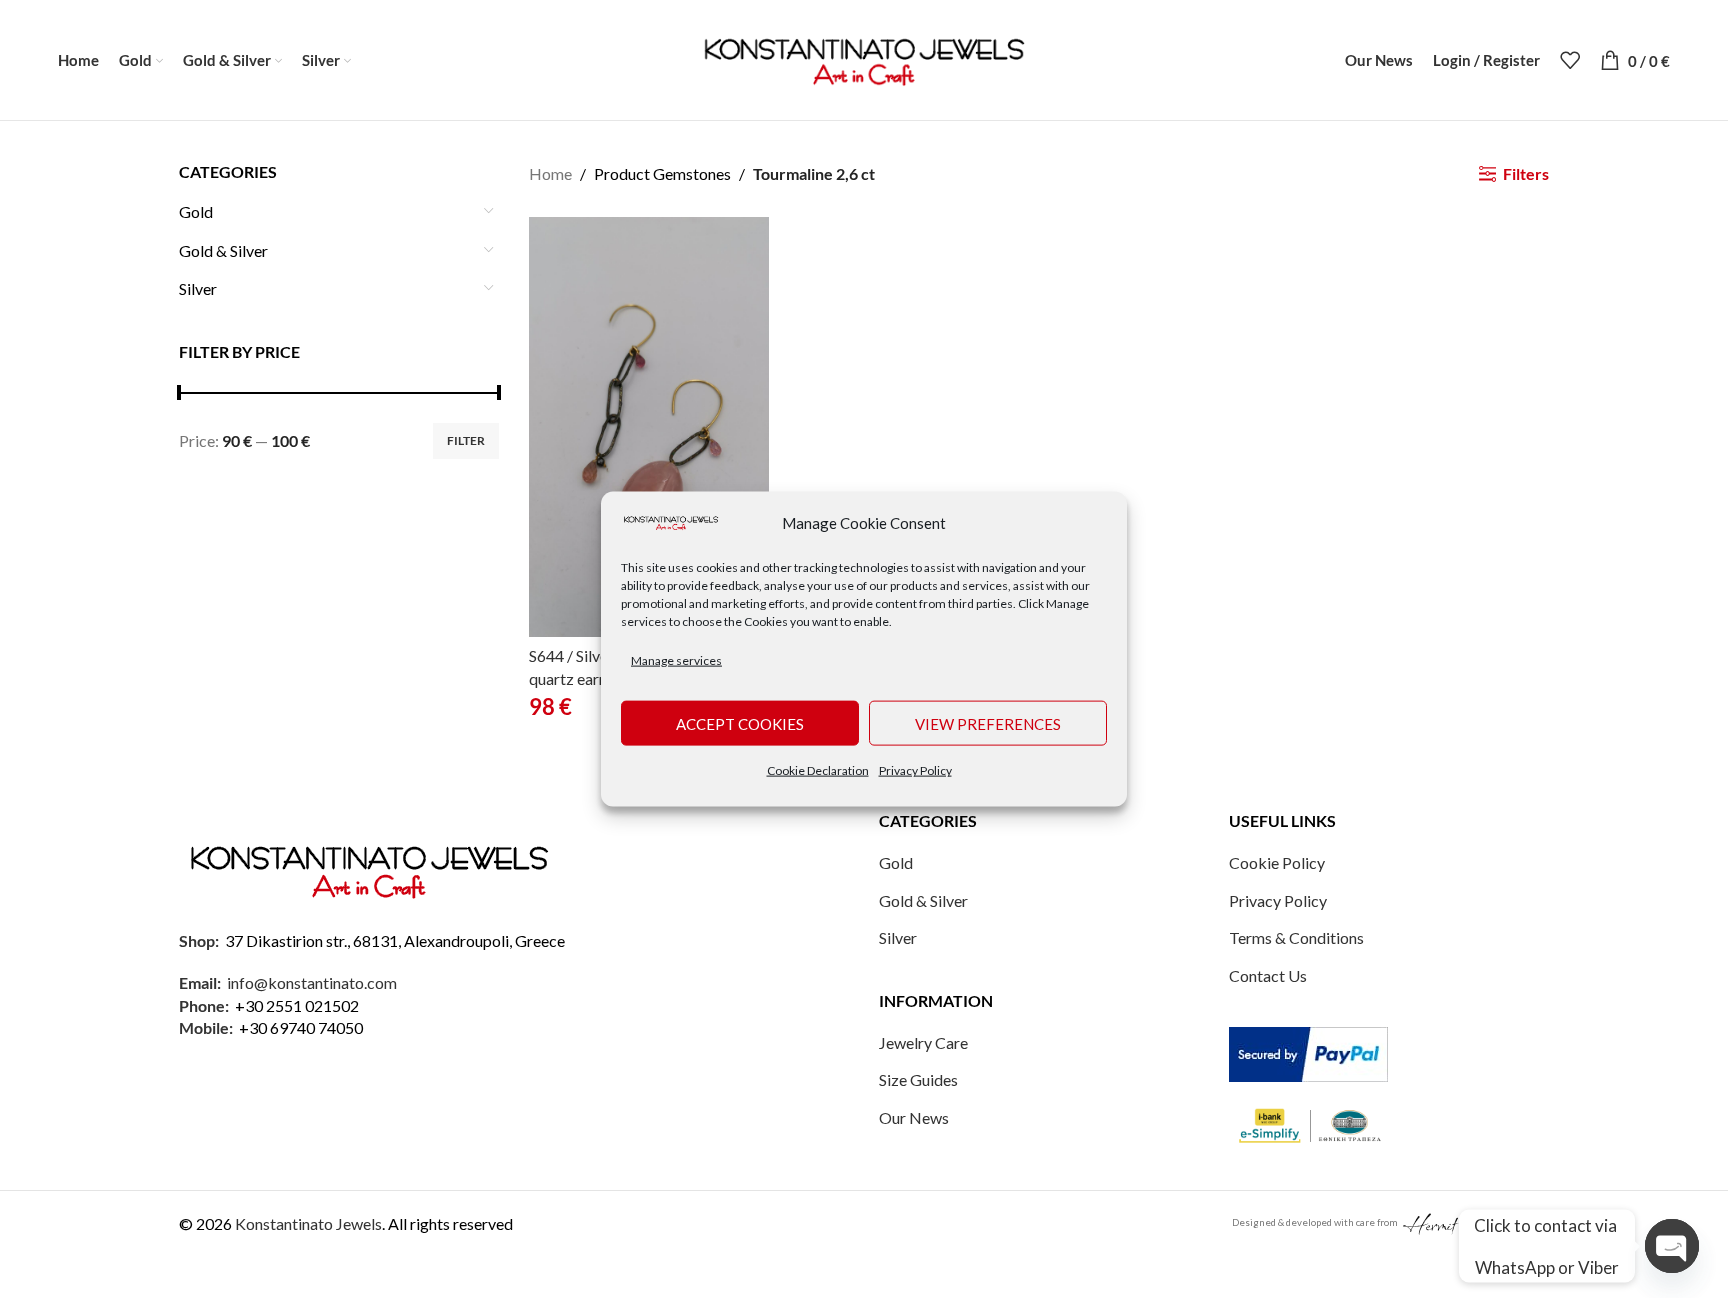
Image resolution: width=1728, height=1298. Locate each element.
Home (550, 173)
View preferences (988, 723)
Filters (1526, 173)
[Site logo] (864, 57)
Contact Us (1268, 975)
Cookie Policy (1277, 862)
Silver (198, 288)
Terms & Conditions (1296, 937)
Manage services (676, 659)
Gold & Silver (223, 250)
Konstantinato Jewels (308, 1223)
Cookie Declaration (818, 770)
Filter (466, 440)
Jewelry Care (923, 1042)
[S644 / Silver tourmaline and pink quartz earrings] (649, 427)
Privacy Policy (915, 770)
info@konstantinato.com (312, 982)
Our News (914, 1117)
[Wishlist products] (1570, 60)
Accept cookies (740, 723)
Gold (196, 211)
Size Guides (918, 1079)
